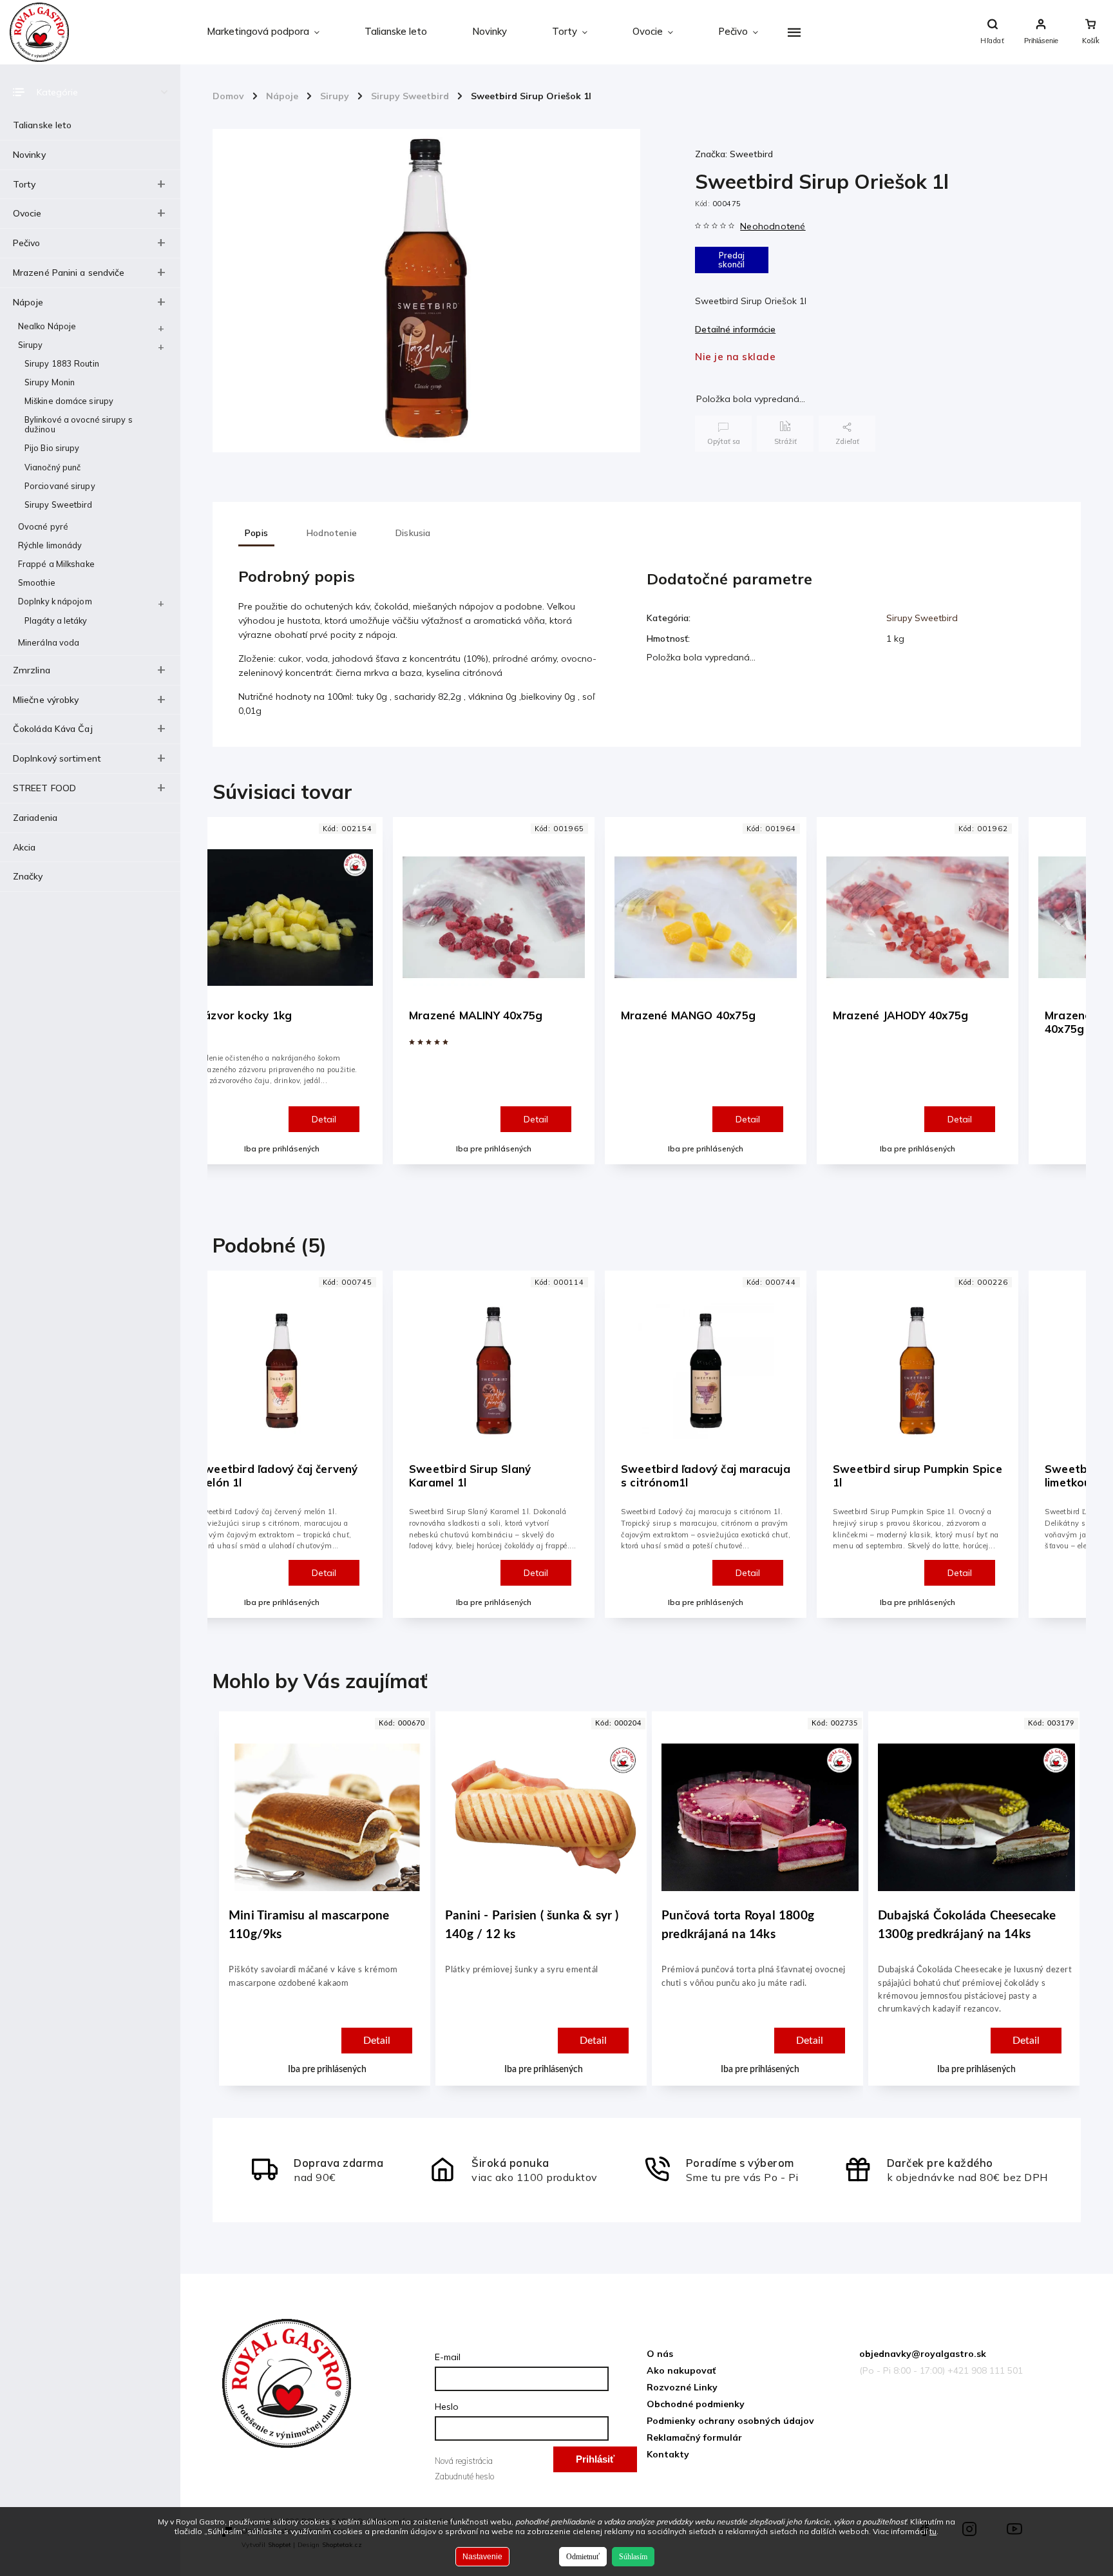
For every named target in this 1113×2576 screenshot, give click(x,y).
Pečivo (27, 243)
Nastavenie (482, 2557)
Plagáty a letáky (56, 620)
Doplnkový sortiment (57, 758)
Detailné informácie (735, 329)
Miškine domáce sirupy (69, 401)
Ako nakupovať (681, 2370)
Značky (28, 876)
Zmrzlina (32, 670)
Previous (229, 1002)
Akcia (24, 847)
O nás (660, 2354)
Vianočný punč (52, 467)
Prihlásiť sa (595, 2463)
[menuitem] (263, 32)
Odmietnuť (583, 2557)
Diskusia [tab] (413, 533)
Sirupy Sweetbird (59, 505)
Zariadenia (35, 818)
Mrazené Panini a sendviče (69, 273)
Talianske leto (42, 125)
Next (1068, 1002)
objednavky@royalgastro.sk (923, 2354)
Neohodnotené (773, 226)
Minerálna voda (49, 642)
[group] (322, 1912)
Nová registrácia (464, 2461)
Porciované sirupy (60, 486)
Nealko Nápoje (47, 326)
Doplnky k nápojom (55, 601)
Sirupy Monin (50, 382)
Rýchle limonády (50, 545)
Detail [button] (377, 2041)
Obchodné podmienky (696, 2404)
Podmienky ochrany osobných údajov (730, 2421)
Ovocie (27, 213)
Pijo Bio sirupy (52, 448)
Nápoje (28, 302)
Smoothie (37, 582)
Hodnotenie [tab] (332, 533)
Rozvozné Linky (682, 2387)
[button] (327, 2008)
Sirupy (31, 345)
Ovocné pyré (43, 526)
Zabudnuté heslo (464, 2476)
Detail (324, 1119)
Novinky (29, 155)
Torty (24, 184)
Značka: (734, 154)
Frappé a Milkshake (56, 564)
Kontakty (668, 2454)
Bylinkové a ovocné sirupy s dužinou (79, 424)
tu (933, 2531)
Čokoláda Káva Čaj (53, 729)
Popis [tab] (256, 533)
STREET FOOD (44, 788)
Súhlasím (633, 2557)
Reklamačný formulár (694, 2437)
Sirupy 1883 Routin (62, 363)
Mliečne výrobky (46, 700)
